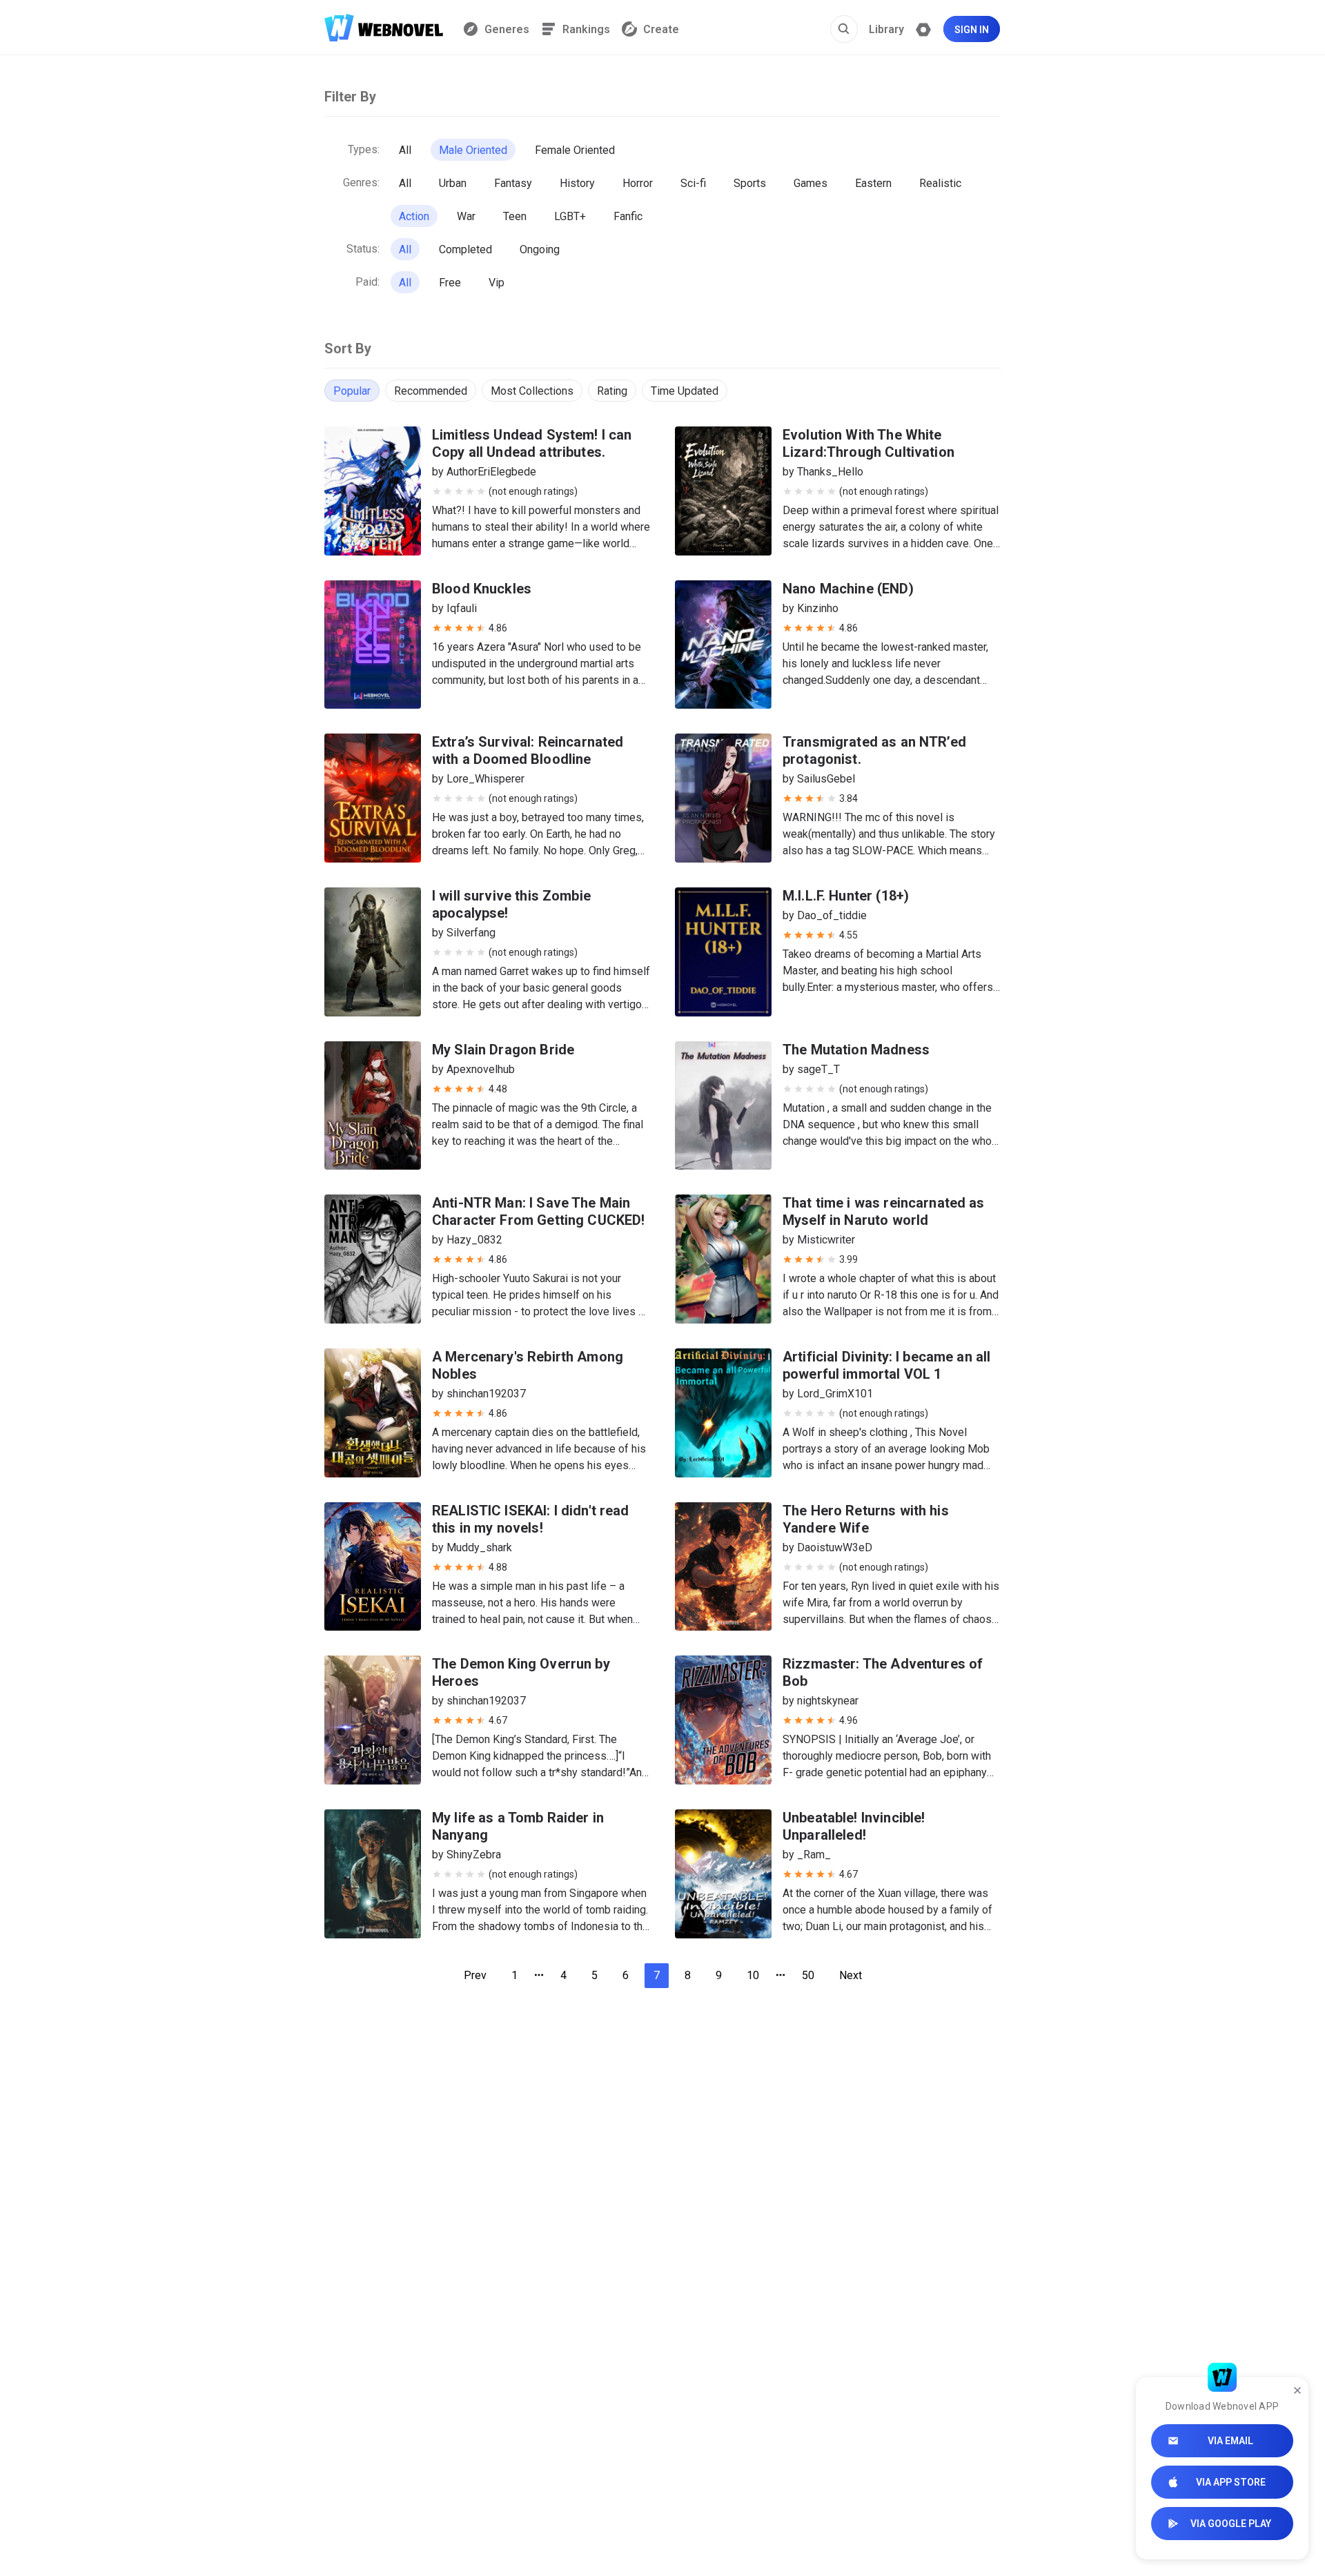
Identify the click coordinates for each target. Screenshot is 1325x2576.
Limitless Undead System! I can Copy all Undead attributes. (532, 443)
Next (851, 1975)
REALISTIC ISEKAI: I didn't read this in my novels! (531, 1519)
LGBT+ (570, 216)
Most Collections (532, 391)
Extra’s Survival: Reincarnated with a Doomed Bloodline (528, 750)
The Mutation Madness (856, 1050)
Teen (515, 216)
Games (811, 183)
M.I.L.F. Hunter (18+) (846, 896)
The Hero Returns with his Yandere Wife (866, 1519)
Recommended (431, 391)
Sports (750, 183)
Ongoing (540, 249)
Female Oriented (575, 150)
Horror (638, 183)
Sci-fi (693, 183)
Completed (465, 249)
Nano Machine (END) (848, 589)
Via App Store (1231, 2482)
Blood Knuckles (482, 589)
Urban (453, 183)
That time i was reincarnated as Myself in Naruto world (884, 1211)
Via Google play (1231, 2524)
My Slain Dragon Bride (503, 1050)
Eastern (873, 183)
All (405, 150)
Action (414, 216)
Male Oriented (473, 150)
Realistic (940, 183)
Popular (352, 391)
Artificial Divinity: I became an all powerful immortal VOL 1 (886, 1365)
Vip (497, 283)
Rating (612, 391)
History (577, 183)
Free (450, 283)
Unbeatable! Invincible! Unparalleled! (854, 1826)
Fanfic (628, 216)
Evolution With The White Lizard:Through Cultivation (868, 443)
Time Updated (685, 391)
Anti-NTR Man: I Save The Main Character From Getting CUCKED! (539, 1211)
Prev (475, 1975)
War (466, 216)
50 (808, 1975)
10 (753, 1975)
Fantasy (513, 183)
